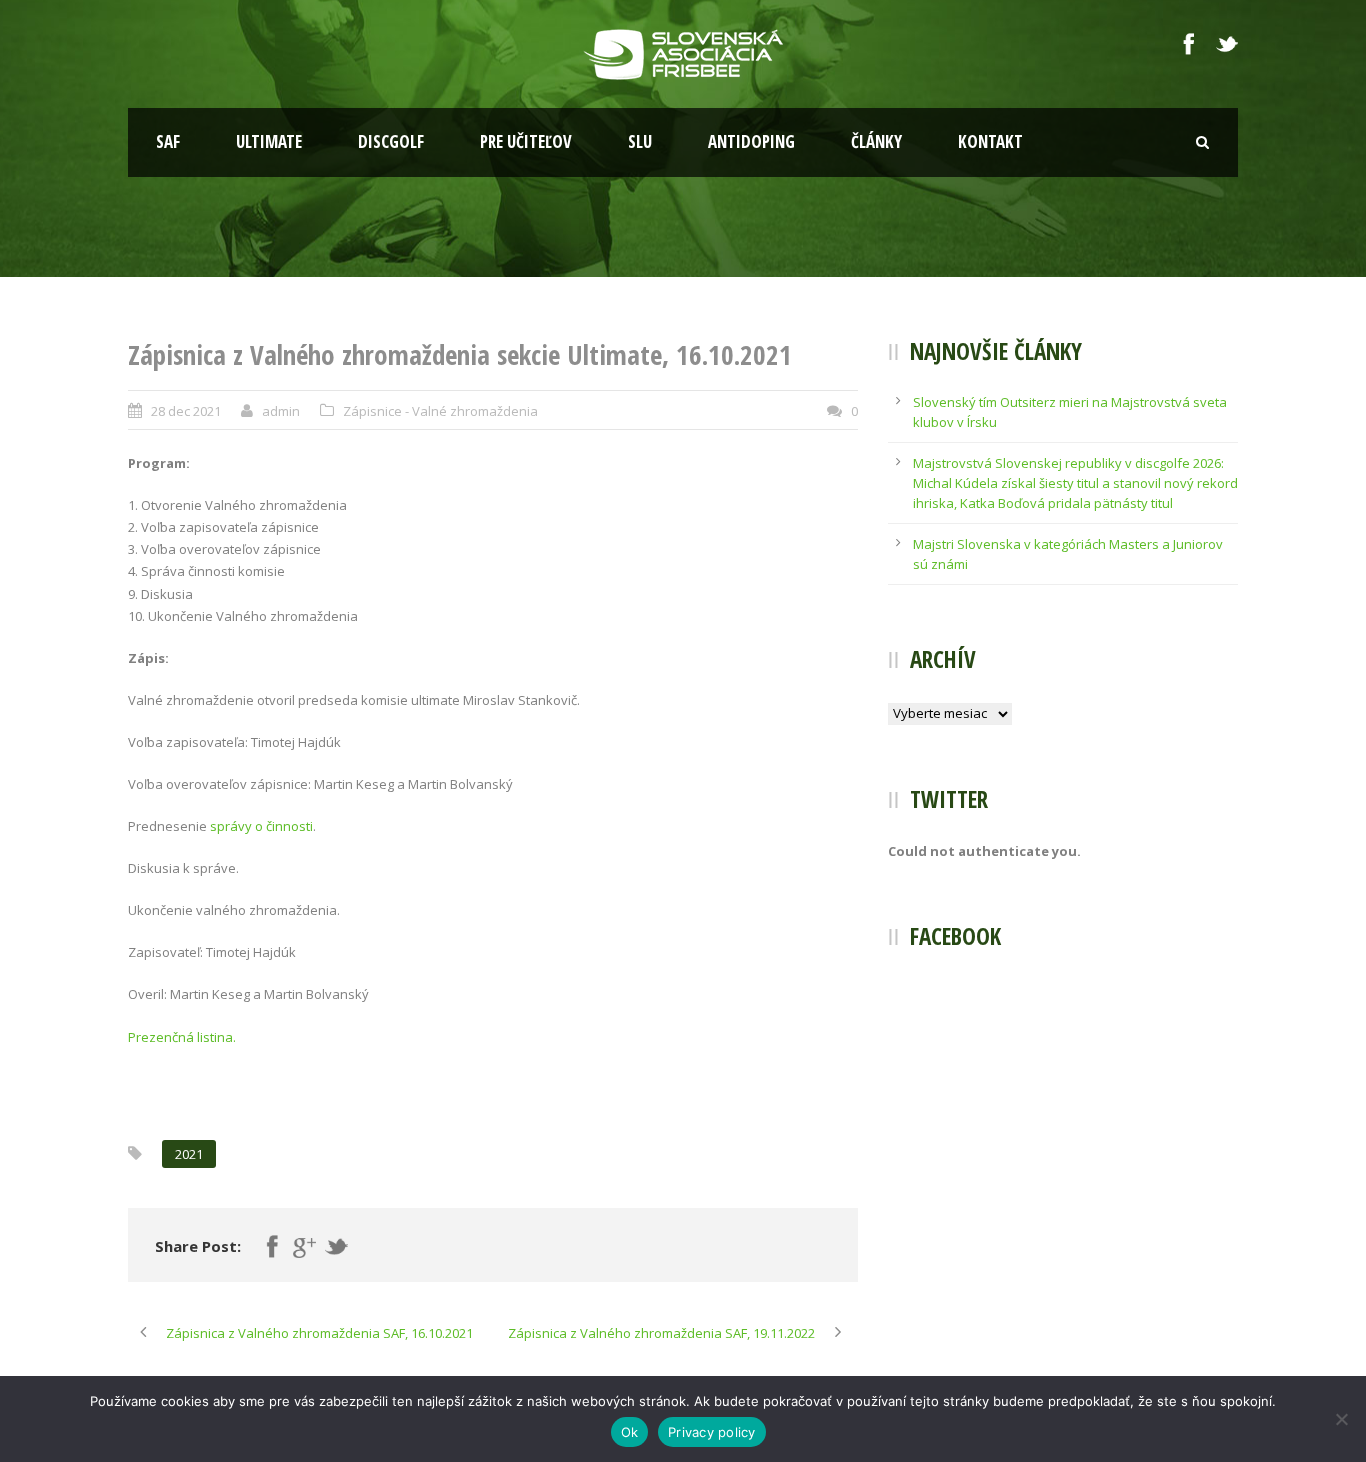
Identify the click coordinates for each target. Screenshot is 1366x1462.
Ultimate (269, 141)
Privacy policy (712, 1432)
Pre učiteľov (526, 141)
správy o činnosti (261, 826)
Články (876, 141)
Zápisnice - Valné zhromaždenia (440, 411)
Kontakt (990, 141)
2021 (189, 1154)
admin (281, 411)
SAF (168, 141)
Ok (630, 1432)
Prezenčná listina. (182, 1037)
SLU (640, 141)
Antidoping (751, 141)
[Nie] (1341, 1419)
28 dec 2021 (186, 411)
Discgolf (391, 141)
